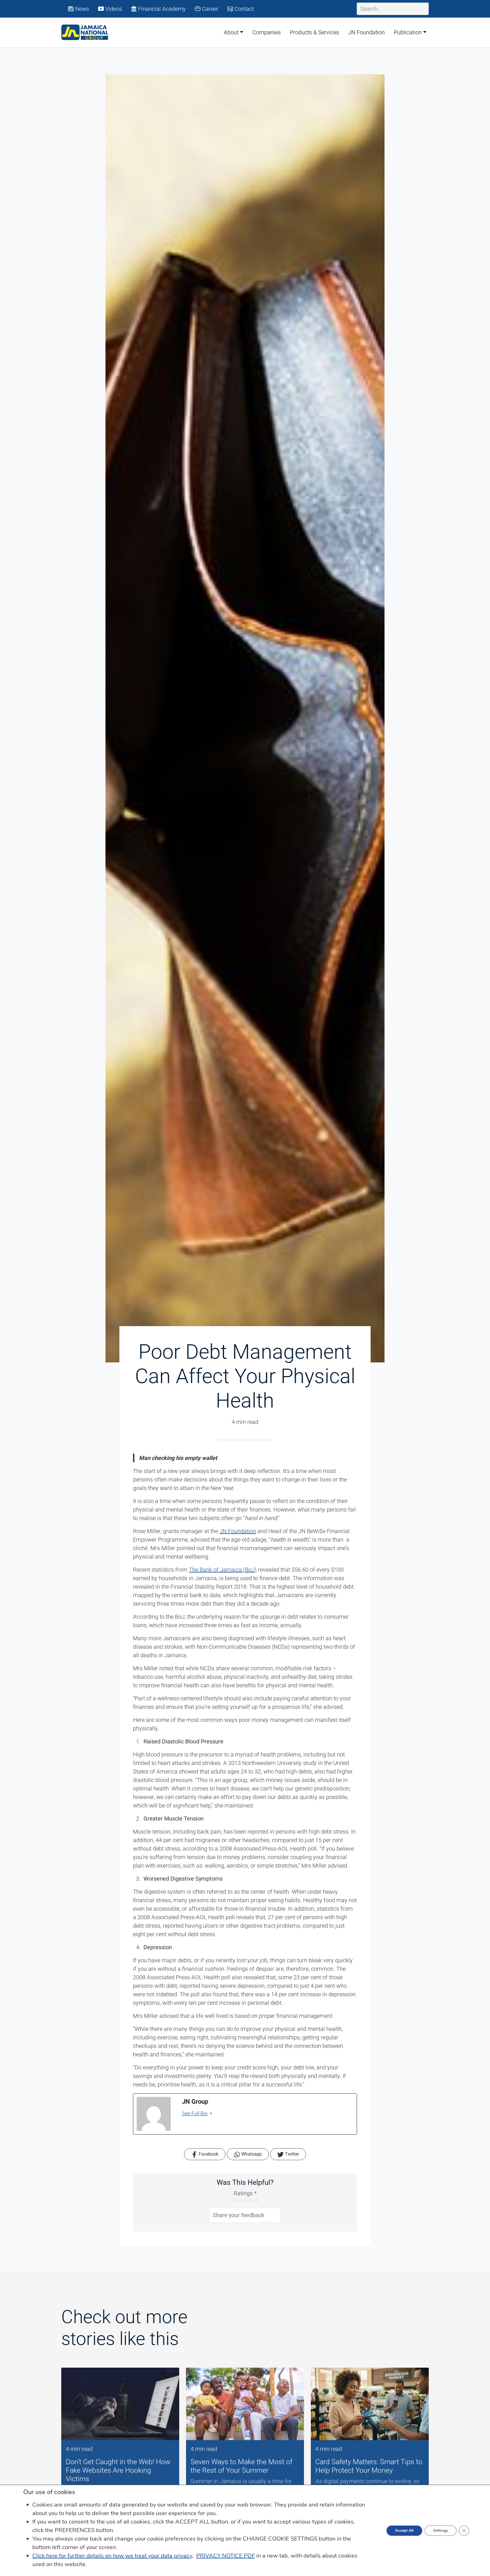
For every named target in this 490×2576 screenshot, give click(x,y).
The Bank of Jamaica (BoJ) (223, 1570)
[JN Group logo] (85, 32)
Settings (441, 2531)
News (81, 9)
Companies (267, 32)
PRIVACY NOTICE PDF (226, 2556)
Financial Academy (161, 9)
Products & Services (314, 32)
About (231, 32)
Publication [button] (408, 32)
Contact (243, 9)
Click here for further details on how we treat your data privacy (112, 2556)
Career (209, 9)
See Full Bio (195, 2113)
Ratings (245, 2193)
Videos (113, 9)
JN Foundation (367, 32)
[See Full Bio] (211, 2113)
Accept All (404, 2531)
